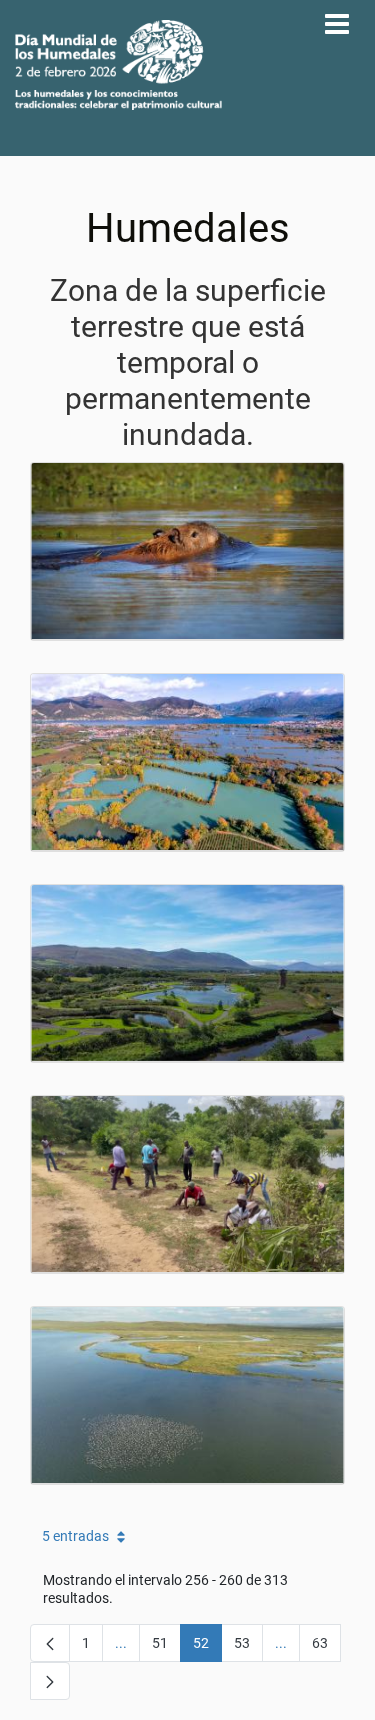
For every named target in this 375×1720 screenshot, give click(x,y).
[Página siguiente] (50, 1681)
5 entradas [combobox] (75, 1536)
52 (207, 1647)
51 (166, 1647)
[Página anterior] (50, 1643)
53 (248, 1647)
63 (326, 1647)
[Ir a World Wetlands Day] (118, 65)
